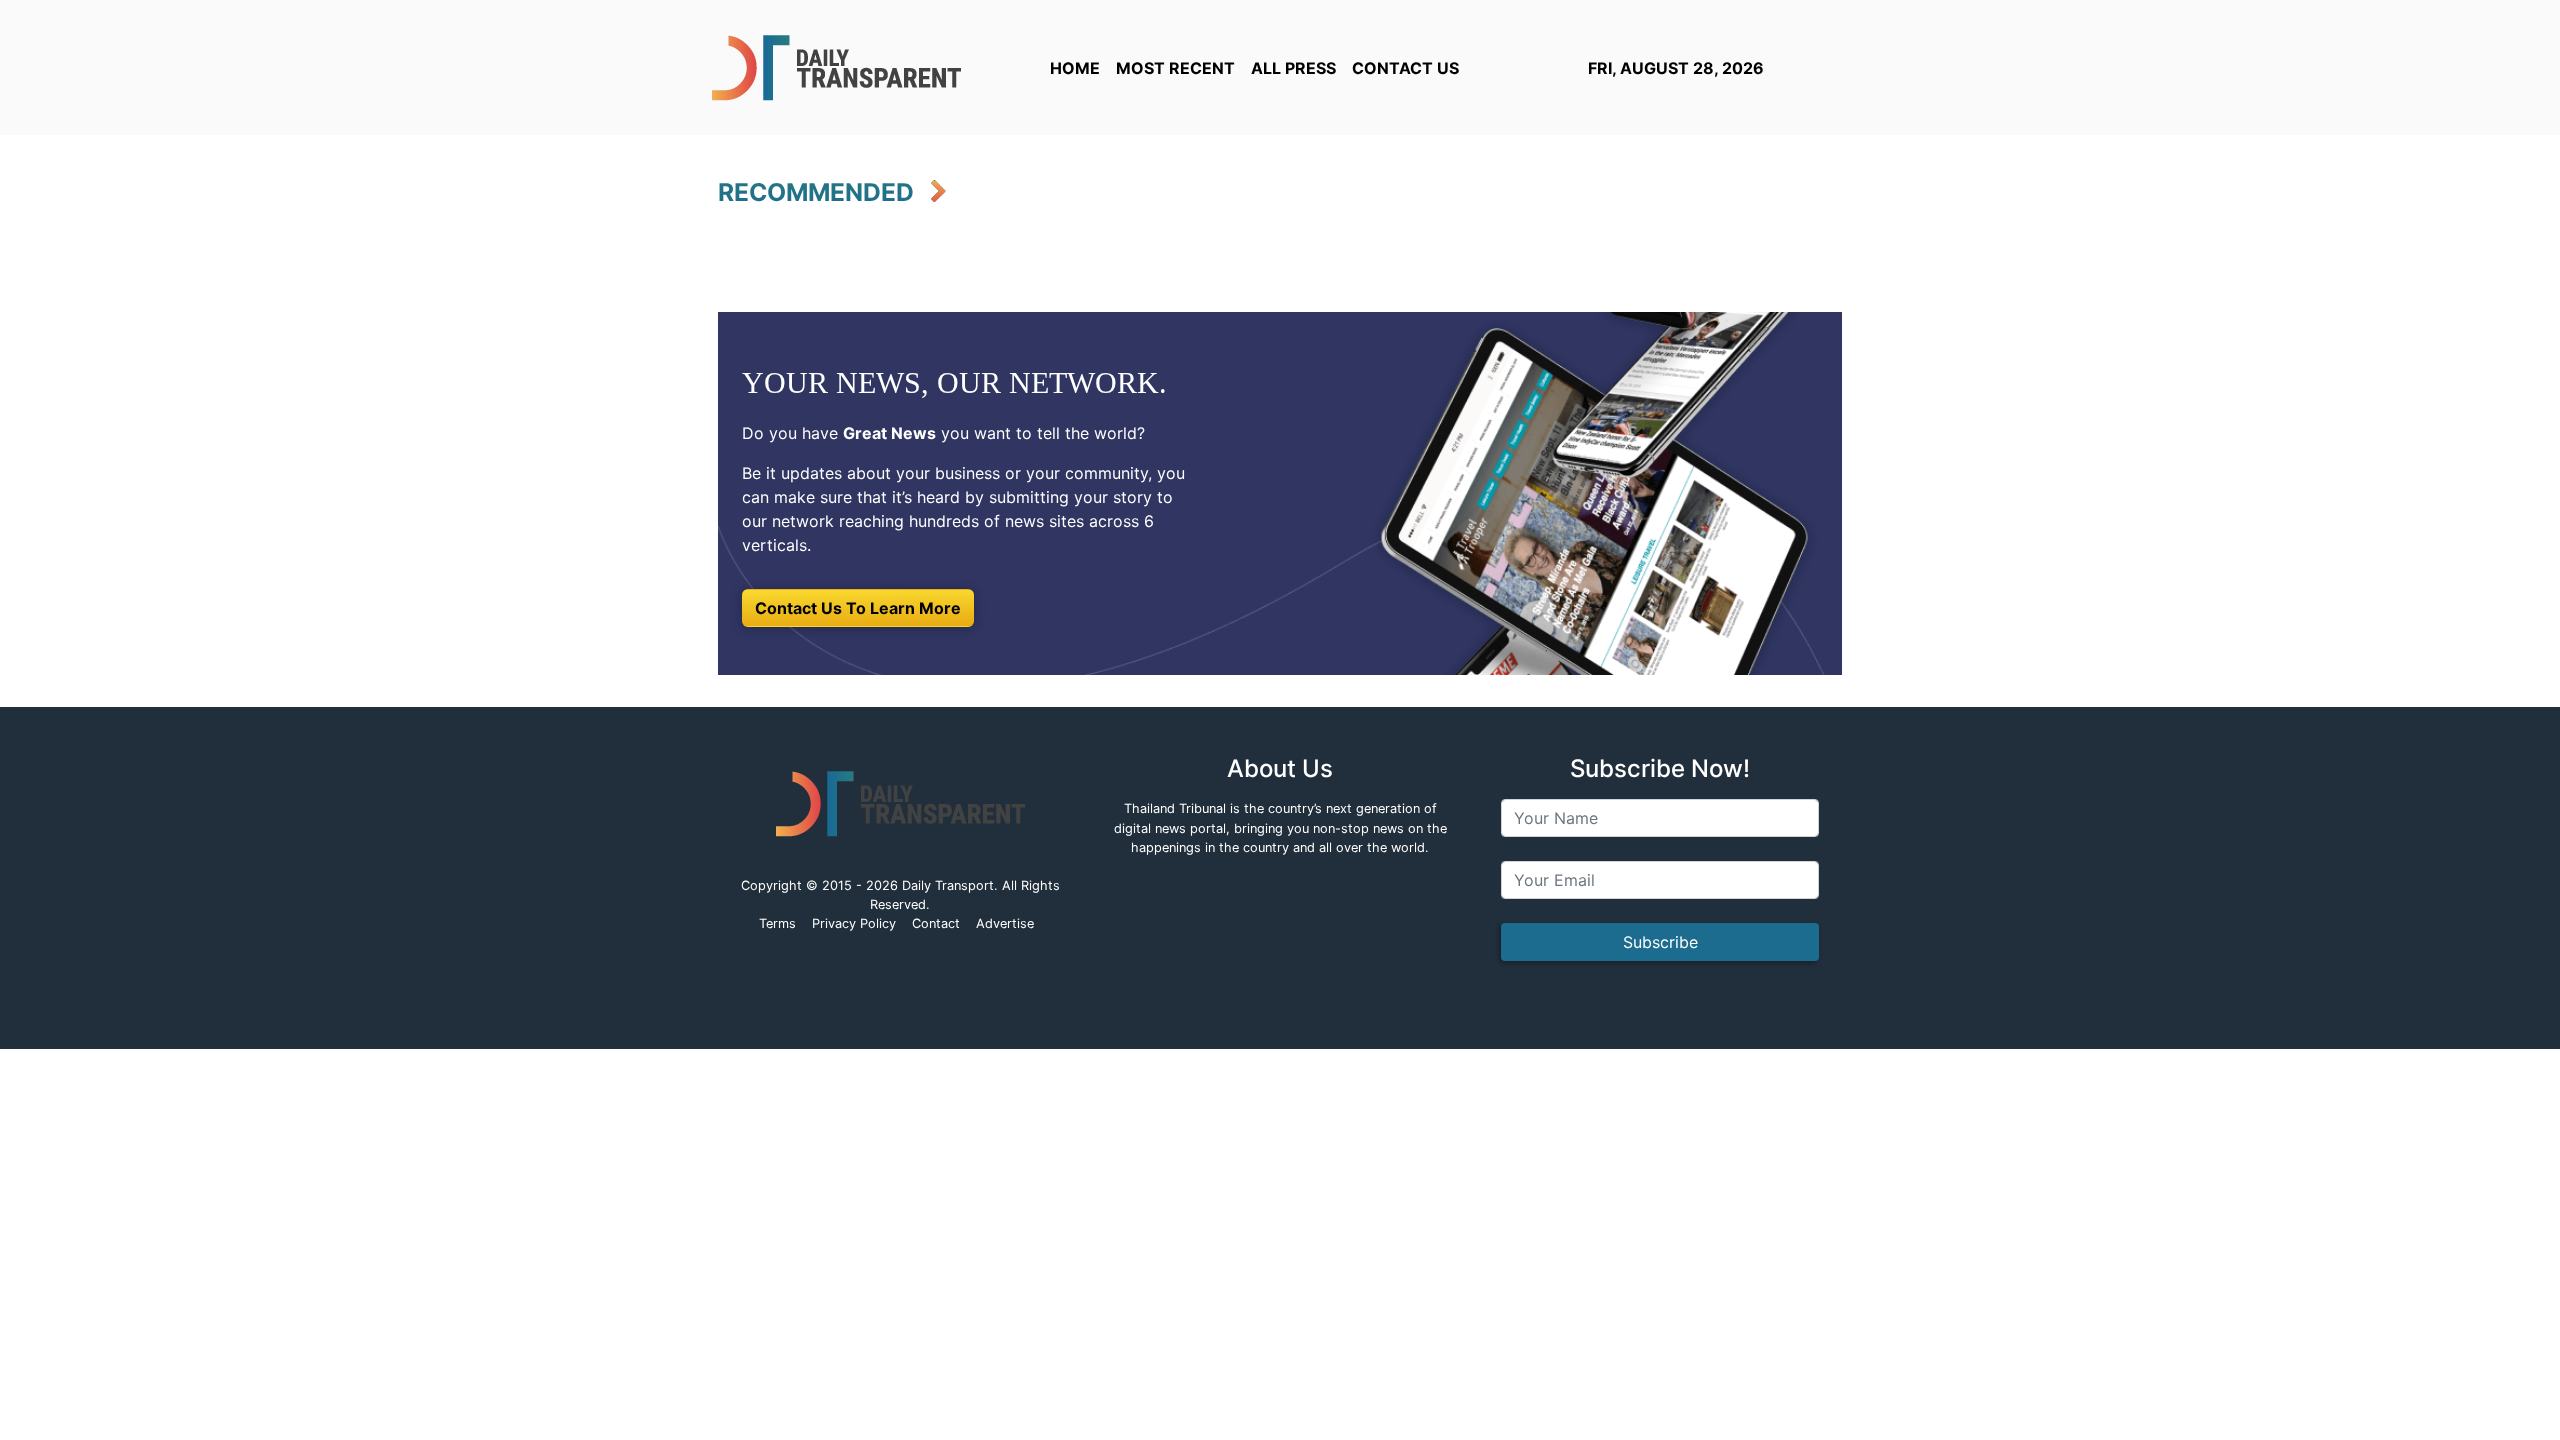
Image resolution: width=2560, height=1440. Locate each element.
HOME (1075, 68)
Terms (777, 923)
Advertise (1005, 923)
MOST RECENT (1175, 68)
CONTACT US (1405, 68)
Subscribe (1660, 942)
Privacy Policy (854, 923)
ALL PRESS (1293, 68)
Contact (936, 923)
